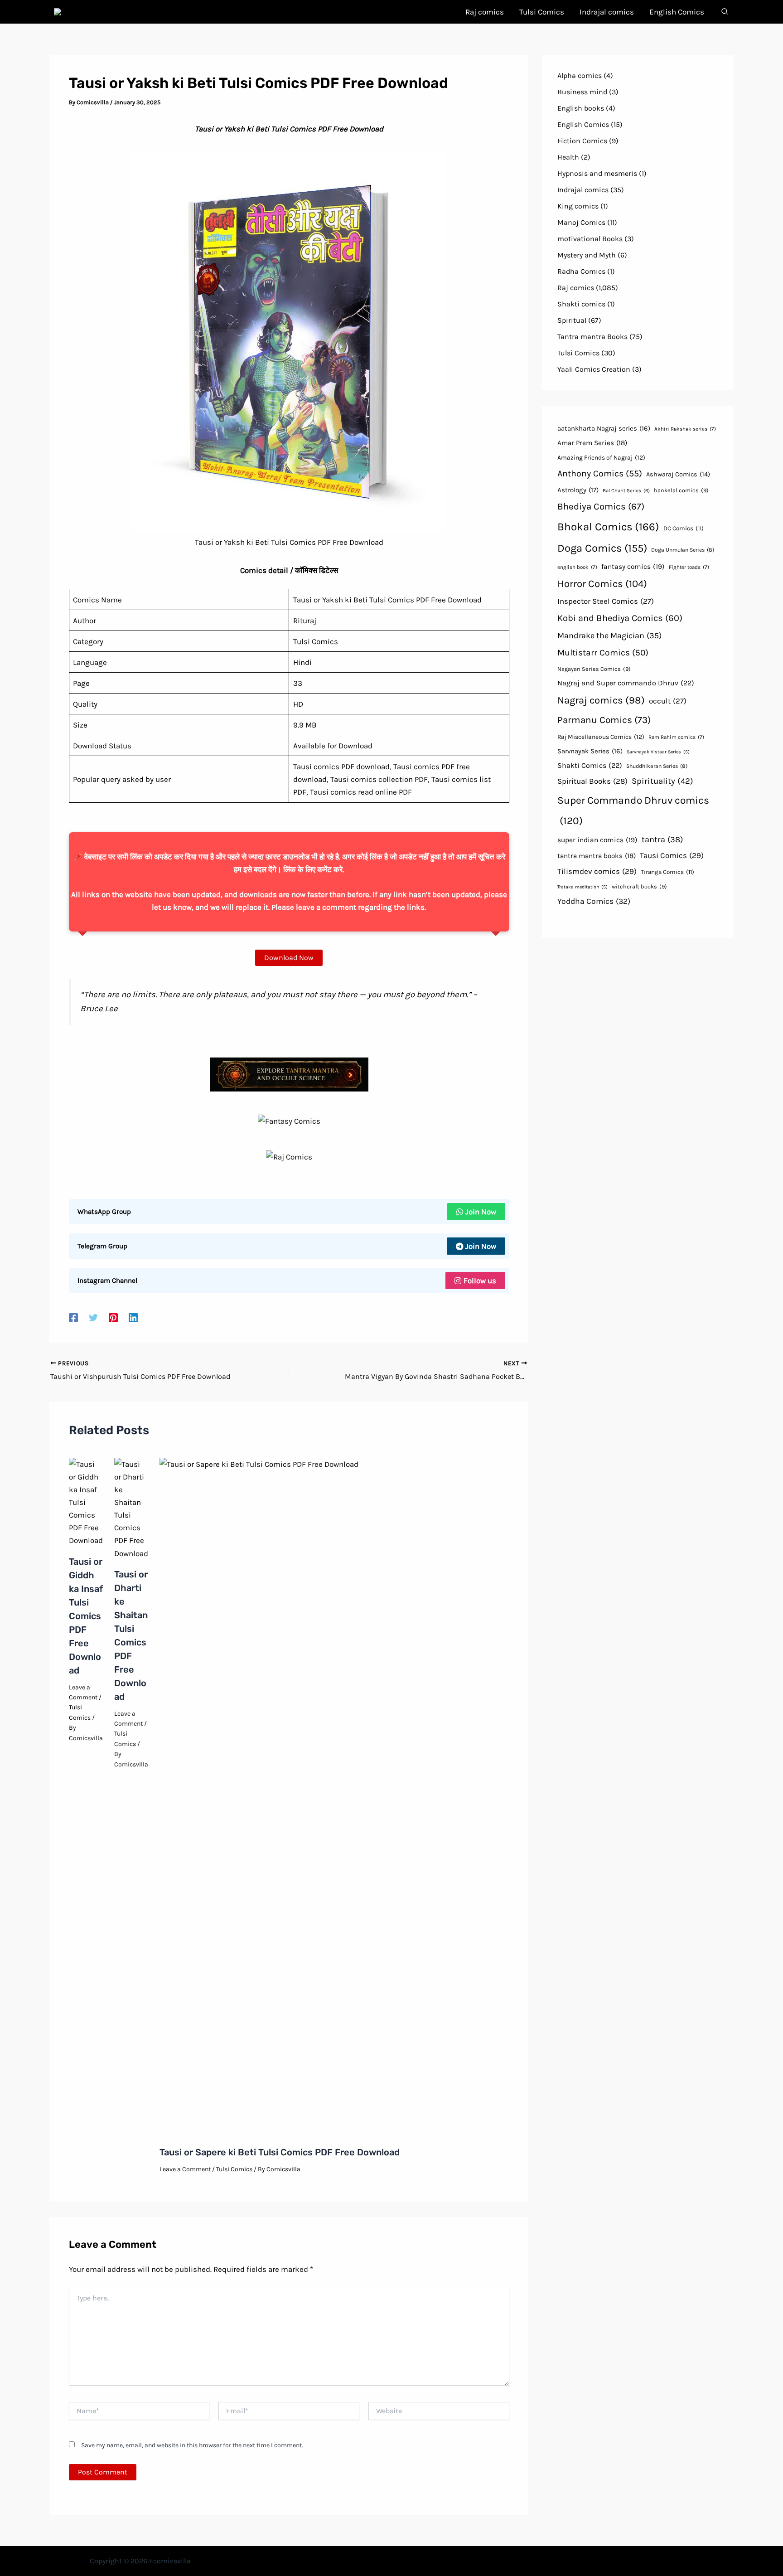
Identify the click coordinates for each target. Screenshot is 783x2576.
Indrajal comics (583, 190)
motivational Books (590, 239)
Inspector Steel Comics (606, 601)
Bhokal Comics (608, 527)
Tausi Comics (672, 855)
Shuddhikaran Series (657, 766)
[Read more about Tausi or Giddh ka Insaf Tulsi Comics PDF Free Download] (86, 1501)
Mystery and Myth (587, 255)
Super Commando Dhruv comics (633, 811)
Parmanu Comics (604, 720)
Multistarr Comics (603, 652)
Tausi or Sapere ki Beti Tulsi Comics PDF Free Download (280, 2152)
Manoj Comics (581, 222)
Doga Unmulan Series (683, 550)
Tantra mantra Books (592, 337)
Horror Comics (602, 584)
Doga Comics (602, 548)
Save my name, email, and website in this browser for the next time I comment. (192, 2445)
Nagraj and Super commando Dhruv (626, 683)
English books (581, 108)
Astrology (578, 490)
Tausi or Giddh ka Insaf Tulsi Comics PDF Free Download (86, 1616)
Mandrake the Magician (609, 636)
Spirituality (662, 781)
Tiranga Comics (667, 872)
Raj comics (576, 288)
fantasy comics (633, 567)
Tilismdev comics (597, 871)
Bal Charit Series (626, 491)
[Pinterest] (113, 1317)
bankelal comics (681, 490)
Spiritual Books (592, 781)
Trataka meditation (582, 887)
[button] (725, 13)
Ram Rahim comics (676, 737)
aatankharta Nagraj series (604, 428)
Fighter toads (689, 567)
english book (577, 567)
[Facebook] (73, 1317)
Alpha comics (580, 75)
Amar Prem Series (592, 443)
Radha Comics (581, 271)
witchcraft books (639, 886)
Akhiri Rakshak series (685, 429)
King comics (578, 206)
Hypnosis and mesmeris (597, 173)
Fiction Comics (582, 141)
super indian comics (597, 840)
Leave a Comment (185, 2169)
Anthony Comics (600, 473)
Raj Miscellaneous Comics (601, 737)
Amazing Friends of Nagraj (601, 457)
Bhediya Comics (601, 506)
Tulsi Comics (234, 2169)
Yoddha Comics (594, 901)
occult (668, 701)
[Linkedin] (133, 1317)
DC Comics (684, 528)
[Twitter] (93, 1317)
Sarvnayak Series (590, 751)
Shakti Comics (590, 765)
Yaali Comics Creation (594, 369)
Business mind (582, 92)
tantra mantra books (597, 856)
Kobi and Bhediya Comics (620, 618)
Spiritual (572, 320)
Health (568, 157)
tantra (662, 839)
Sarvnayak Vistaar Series (658, 752)
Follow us (480, 1281)
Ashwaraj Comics (678, 474)
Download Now (289, 958)
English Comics (583, 124)
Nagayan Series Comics (594, 669)
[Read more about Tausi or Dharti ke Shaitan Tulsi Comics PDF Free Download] (131, 1508)
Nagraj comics (601, 700)
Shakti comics (581, 304)
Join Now (481, 1212)
